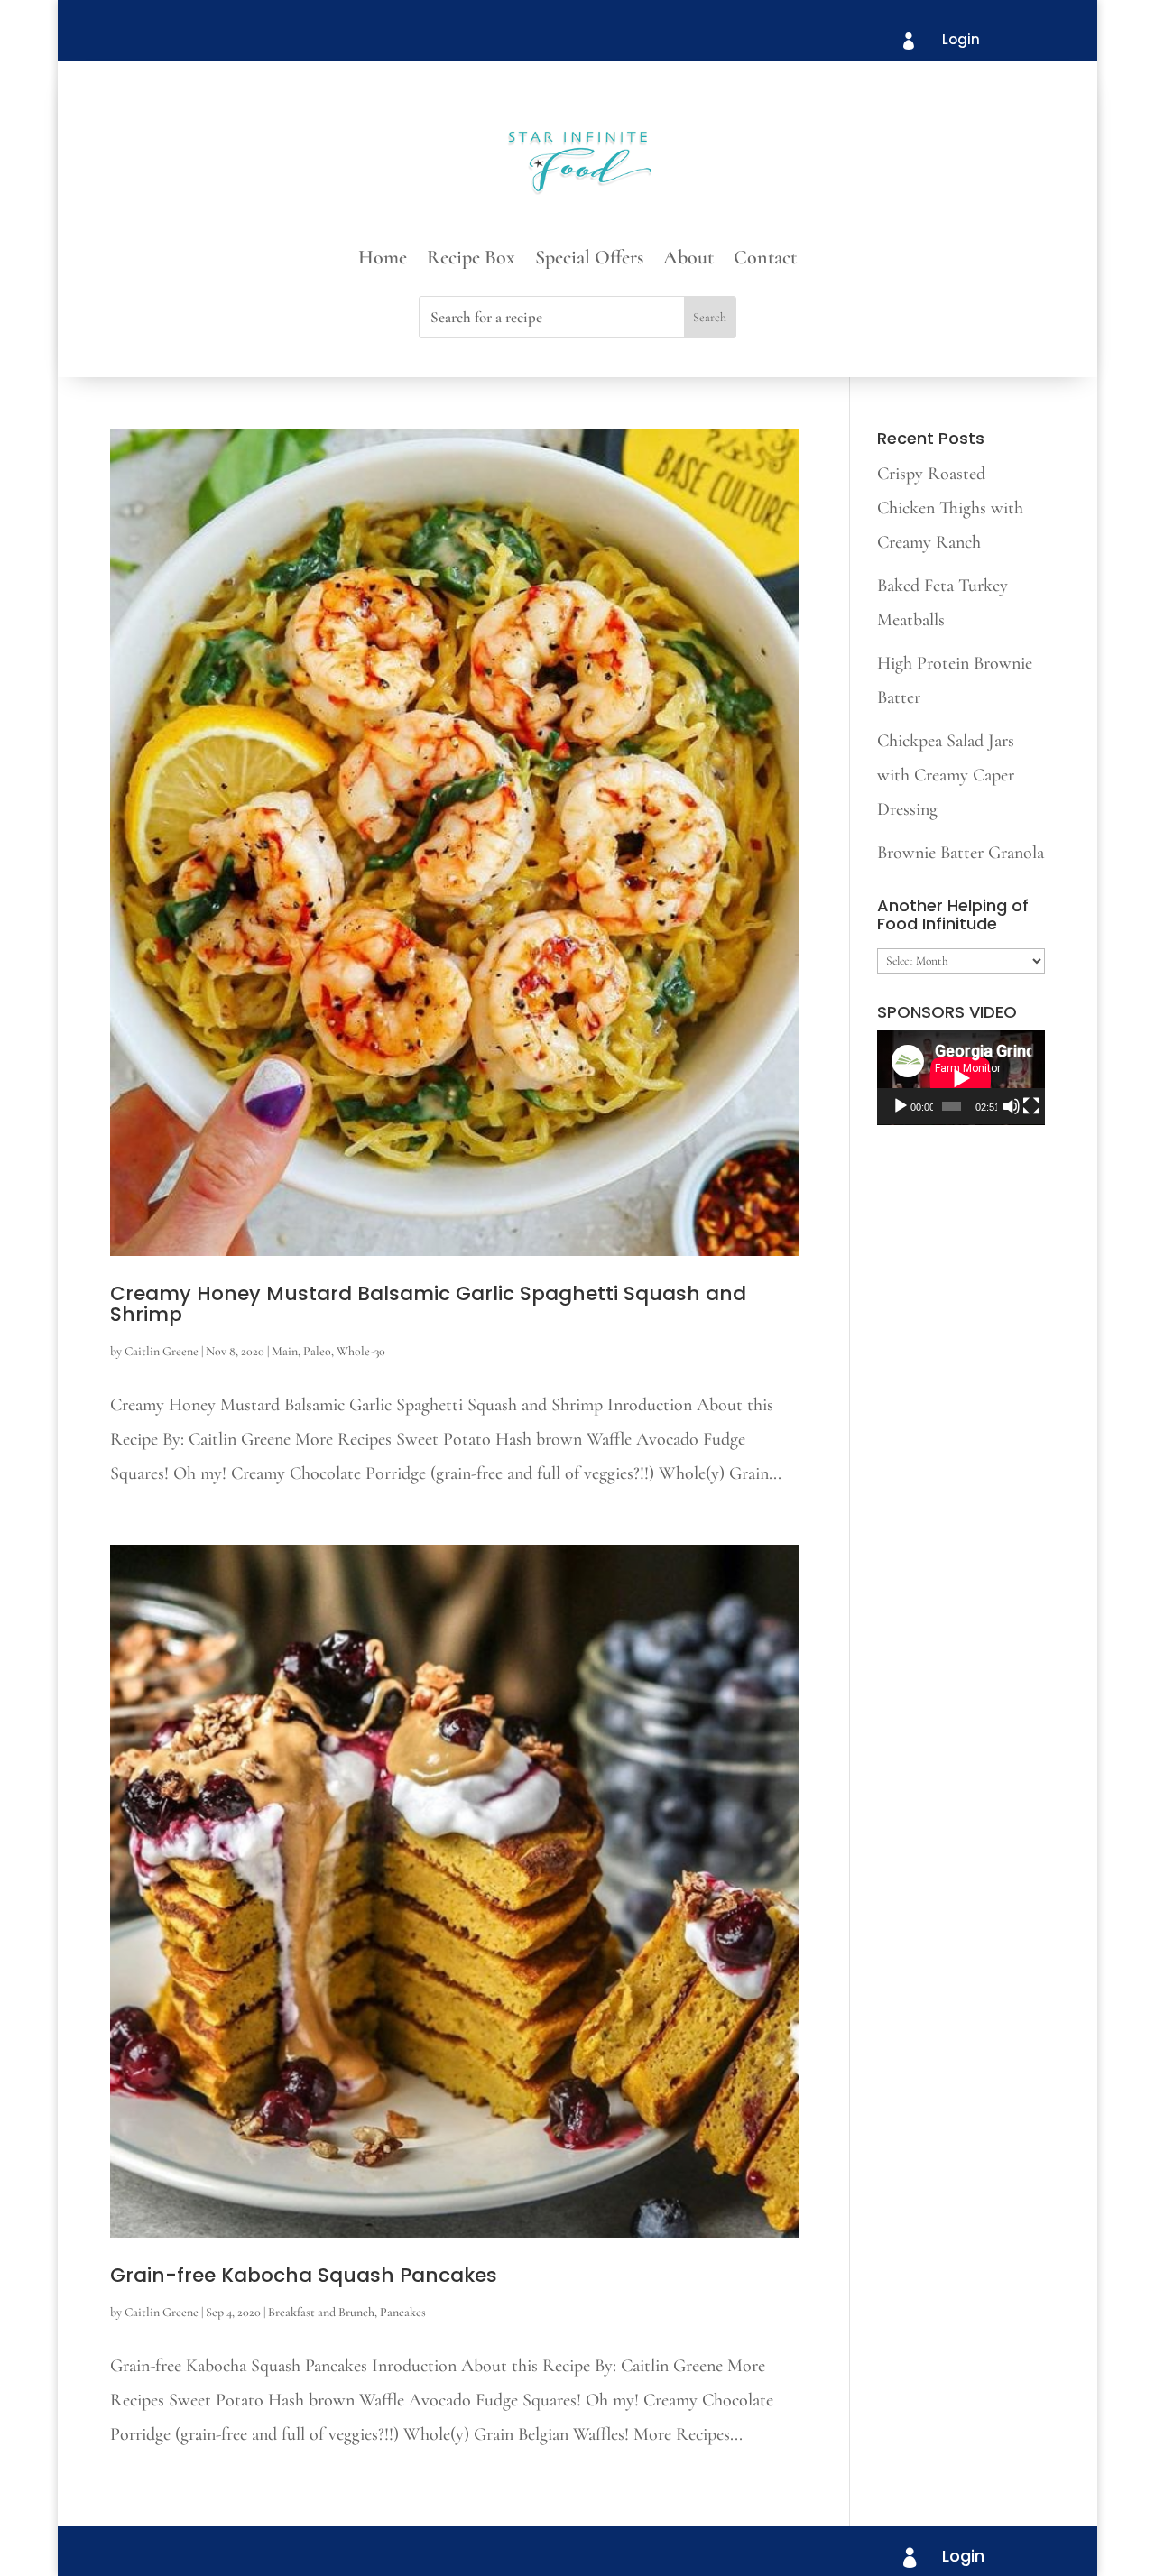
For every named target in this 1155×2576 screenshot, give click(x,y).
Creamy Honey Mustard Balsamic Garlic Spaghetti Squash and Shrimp (428, 1304)
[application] (961, 1078)
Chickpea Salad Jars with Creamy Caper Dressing (946, 775)
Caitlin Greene (162, 1351)
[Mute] (1012, 1106)
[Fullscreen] (1031, 1106)
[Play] (901, 1106)
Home (383, 260)
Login (961, 39)
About (688, 260)
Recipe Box (471, 260)
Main (285, 1351)
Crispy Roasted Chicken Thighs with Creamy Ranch (950, 508)
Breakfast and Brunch (321, 2312)
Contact (765, 260)
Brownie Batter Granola (961, 853)
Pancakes (403, 2312)
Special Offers (589, 260)
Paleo (317, 1351)
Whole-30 (361, 1351)
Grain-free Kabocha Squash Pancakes (304, 2275)
